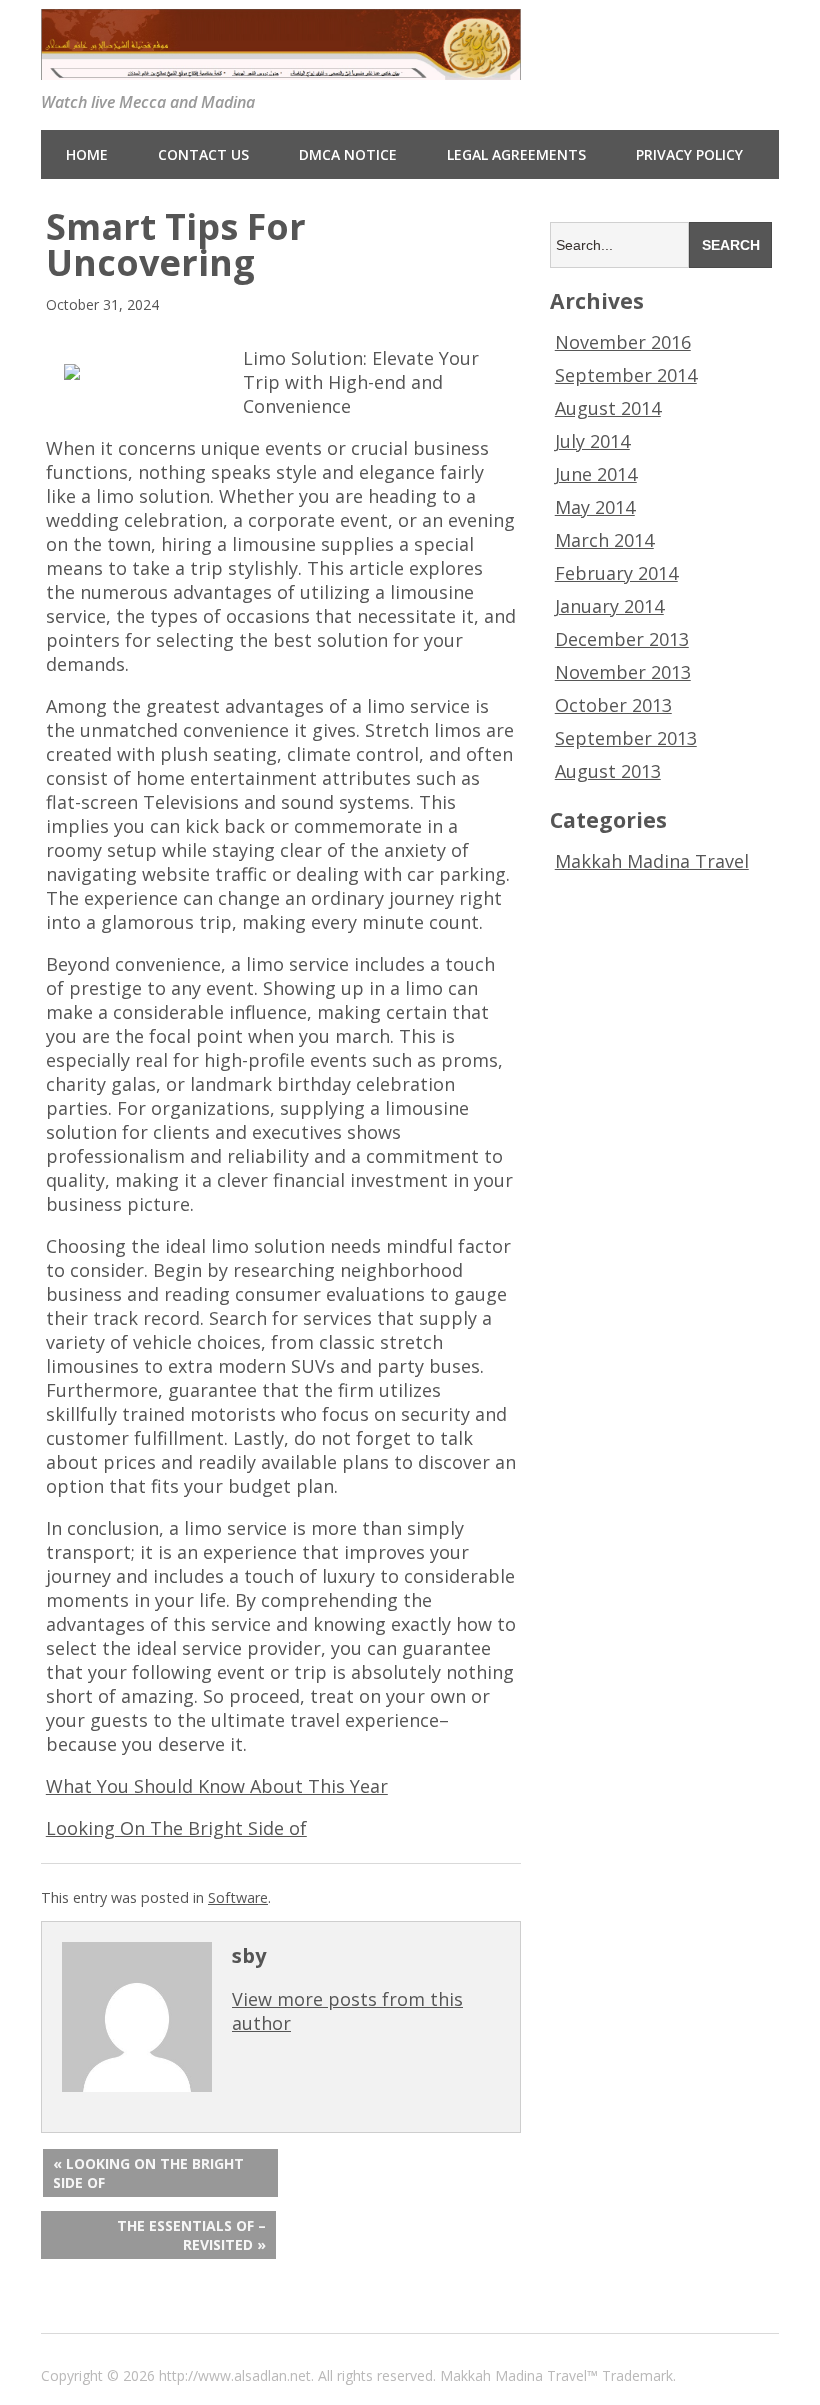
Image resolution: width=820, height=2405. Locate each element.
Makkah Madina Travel (652, 861)
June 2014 (596, 474)
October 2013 (613, 705)
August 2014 (608, 408)
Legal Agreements (516, 154)
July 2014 (592, 441)
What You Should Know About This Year (217, 1786)
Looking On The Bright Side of (176, 1828)
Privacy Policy (689, 154)
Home (87, 154)
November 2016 (623, 342)
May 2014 (595, 507)
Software (238, 1897)
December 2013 (622, 639)
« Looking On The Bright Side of (148, 2173)
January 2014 (609, 606)
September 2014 (626, 375)
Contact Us (203, 154)
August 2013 (608, 771)
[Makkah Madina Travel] (281, 66)
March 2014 (604, 540)
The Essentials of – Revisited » (191, 2235)
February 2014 (616, 573)
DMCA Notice (348, 154)
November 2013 (623, 672)
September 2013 (626, 738)
